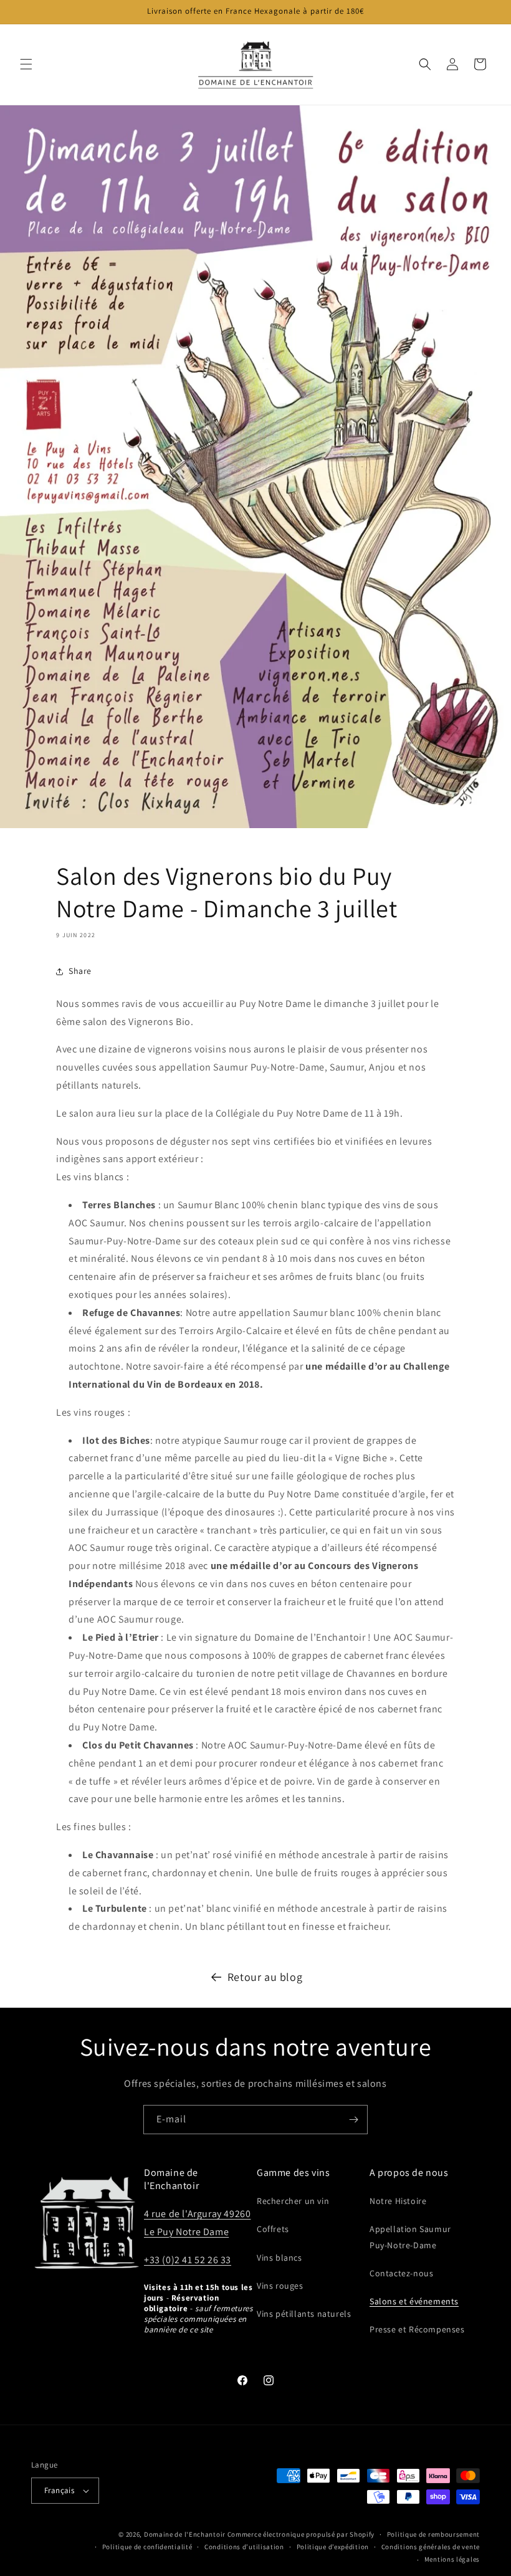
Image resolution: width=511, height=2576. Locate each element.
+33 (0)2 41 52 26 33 (188, 2260)
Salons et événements (414, 2301)
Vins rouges (280, 2286)
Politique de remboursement (433, 2534)
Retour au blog (265, 1977)
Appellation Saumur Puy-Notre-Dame (410, 2237)
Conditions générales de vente (431, 2547)
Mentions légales (452, 2559)
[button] (26, 64)
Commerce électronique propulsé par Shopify (301, 2534)
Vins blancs (279, 2258)
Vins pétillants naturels (304, 2314)
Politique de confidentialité (147, 2547)
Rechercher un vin (293, 2201)
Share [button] (80, 971)
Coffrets (273, 2229)
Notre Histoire (398, 2201)
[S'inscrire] (353, 2120)
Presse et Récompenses (417, 2329)
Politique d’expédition (333, 2547)
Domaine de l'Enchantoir (185, 2534)
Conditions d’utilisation (244, 2547)
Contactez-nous (401, 2273)
